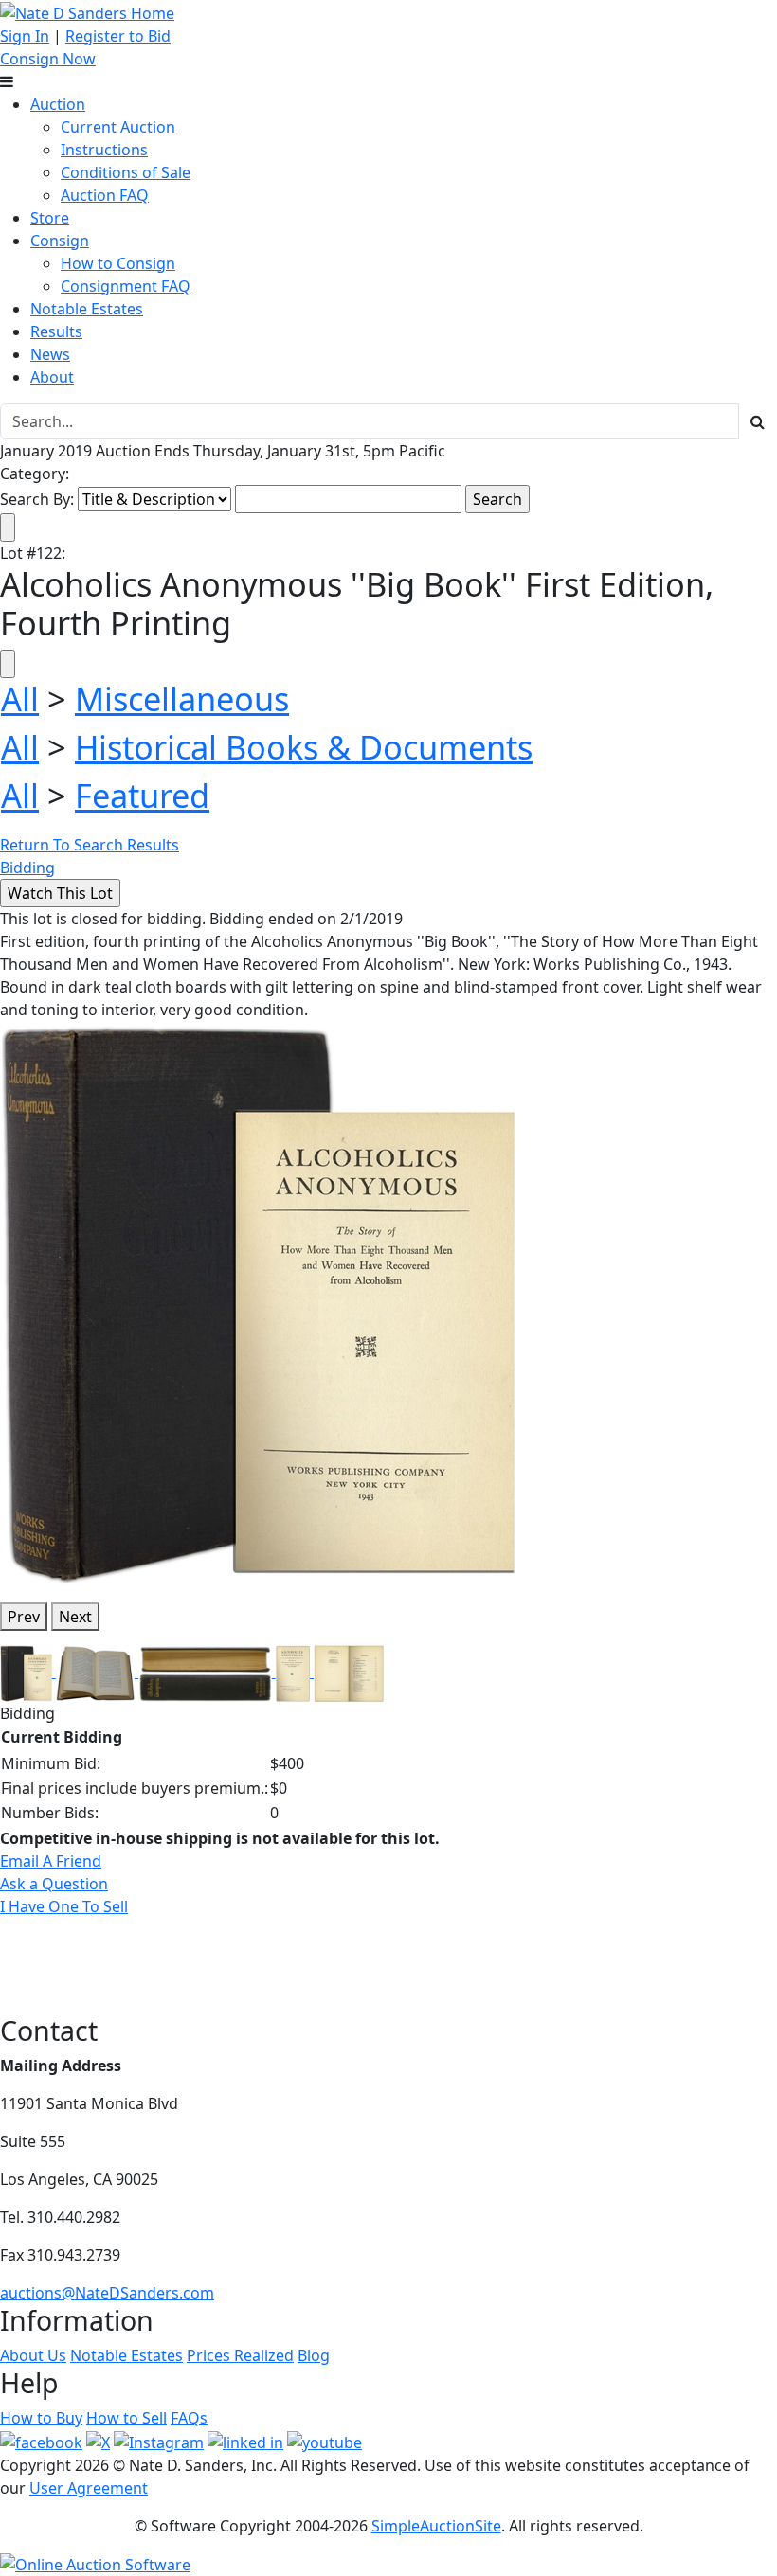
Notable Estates (87, 309)
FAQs (189, 2418)
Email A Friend (51, 1861)
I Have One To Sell (64, 1906)
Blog (314, 2355)
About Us (33, 2355)
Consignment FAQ (126, 286)
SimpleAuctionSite (436, 2526)
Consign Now (48, 59)
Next (75, 1617)
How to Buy (41, 2418)
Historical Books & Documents (304, 747)
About (52, 377)
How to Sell (126, 2418)
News (50, 354)
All (20, 698)
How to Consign (118, 263)
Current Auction (118, 127)
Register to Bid (118, 36)
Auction (58, 104)
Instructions (104, 150)
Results (56, 331)
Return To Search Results (90, 845)
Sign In (25, 36)
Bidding (27, 868)
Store (50, 218)
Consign (60, 241)
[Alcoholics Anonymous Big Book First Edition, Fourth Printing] (259, 1302)
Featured (142, 795)
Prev (24, 1617)
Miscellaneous (182, 698)
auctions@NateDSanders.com (107, 2293)
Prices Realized (240, 2355)
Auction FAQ (105, 195)
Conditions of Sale (126, 172)
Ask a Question (54, 1884)
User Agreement (89, 2488)
